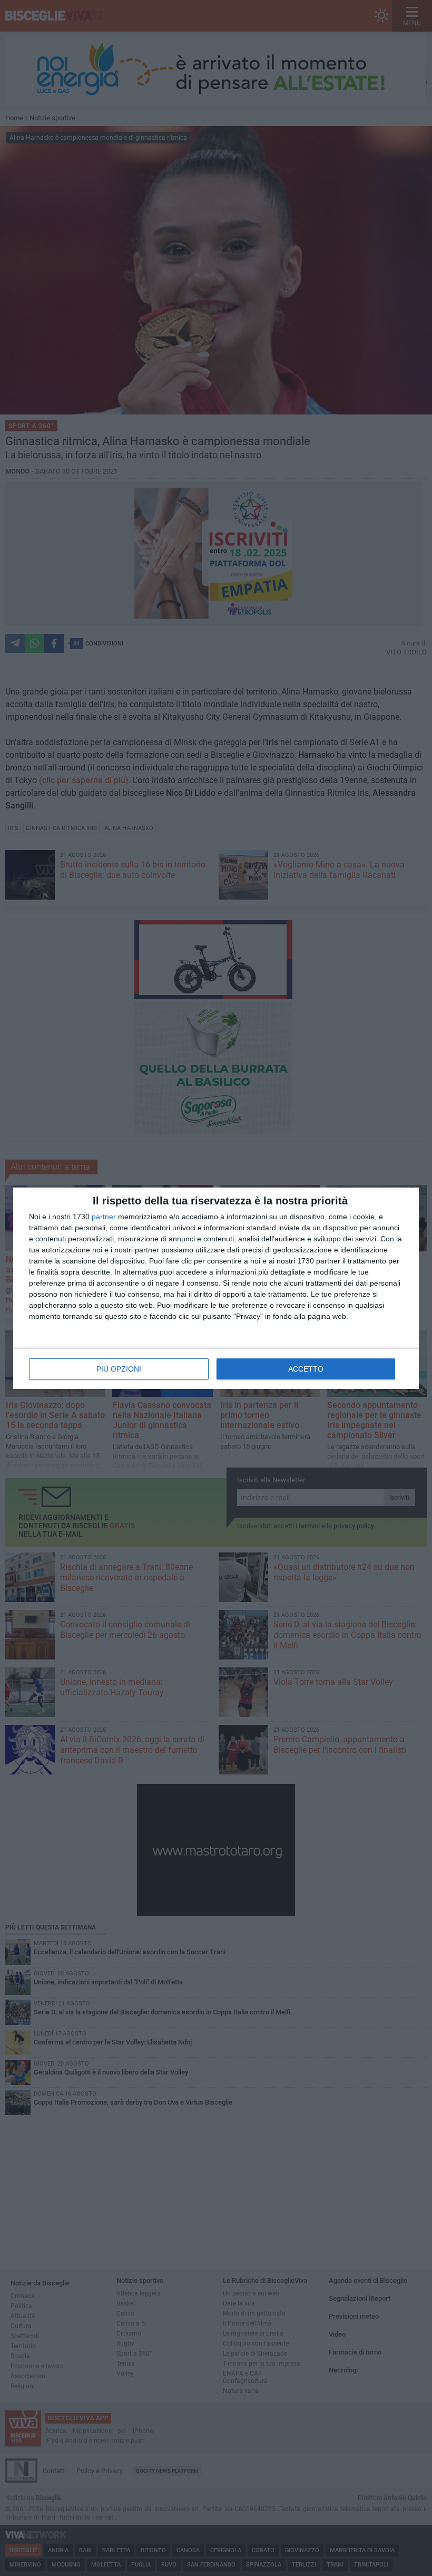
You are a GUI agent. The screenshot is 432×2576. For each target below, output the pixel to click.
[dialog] (216, 1288)
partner (104, 1217)
